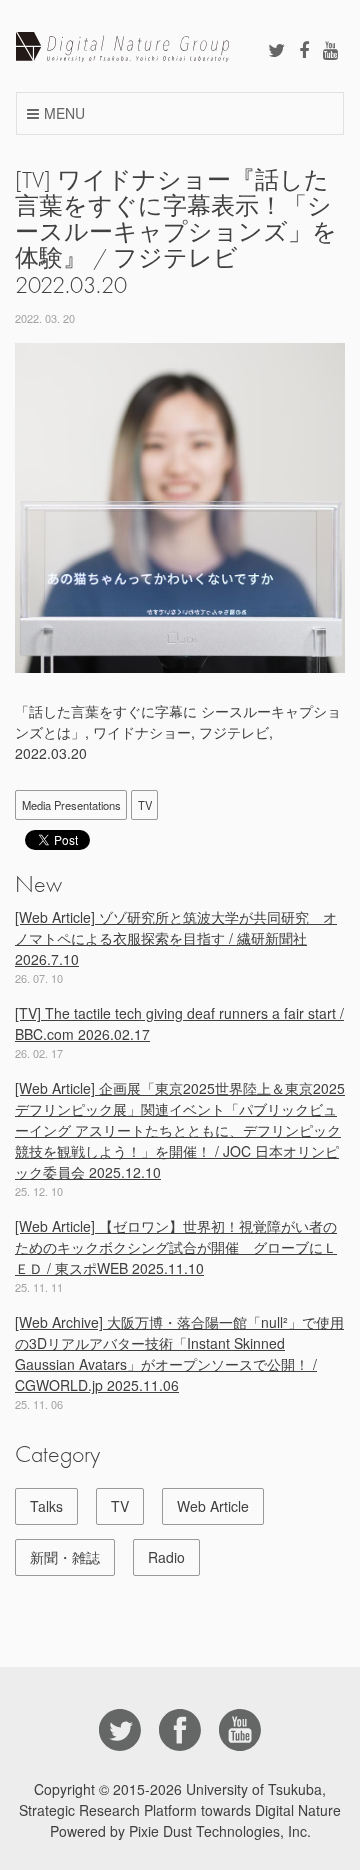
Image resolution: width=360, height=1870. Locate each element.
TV (145, 805)
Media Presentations (71, 805)
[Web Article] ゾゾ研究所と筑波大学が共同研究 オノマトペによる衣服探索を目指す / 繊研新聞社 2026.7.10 (176, 938)
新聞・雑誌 (65, 1557)
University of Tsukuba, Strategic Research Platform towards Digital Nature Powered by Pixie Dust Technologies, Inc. (180, 1810)
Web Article (213, 1506)
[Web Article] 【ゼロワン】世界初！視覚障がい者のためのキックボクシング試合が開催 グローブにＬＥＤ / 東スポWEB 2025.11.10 (176, 1247)
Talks (46, 1506)
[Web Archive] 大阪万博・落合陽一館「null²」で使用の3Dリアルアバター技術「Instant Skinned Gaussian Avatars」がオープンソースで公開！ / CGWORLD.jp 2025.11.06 (179, 1353)
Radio (166, 1557)
